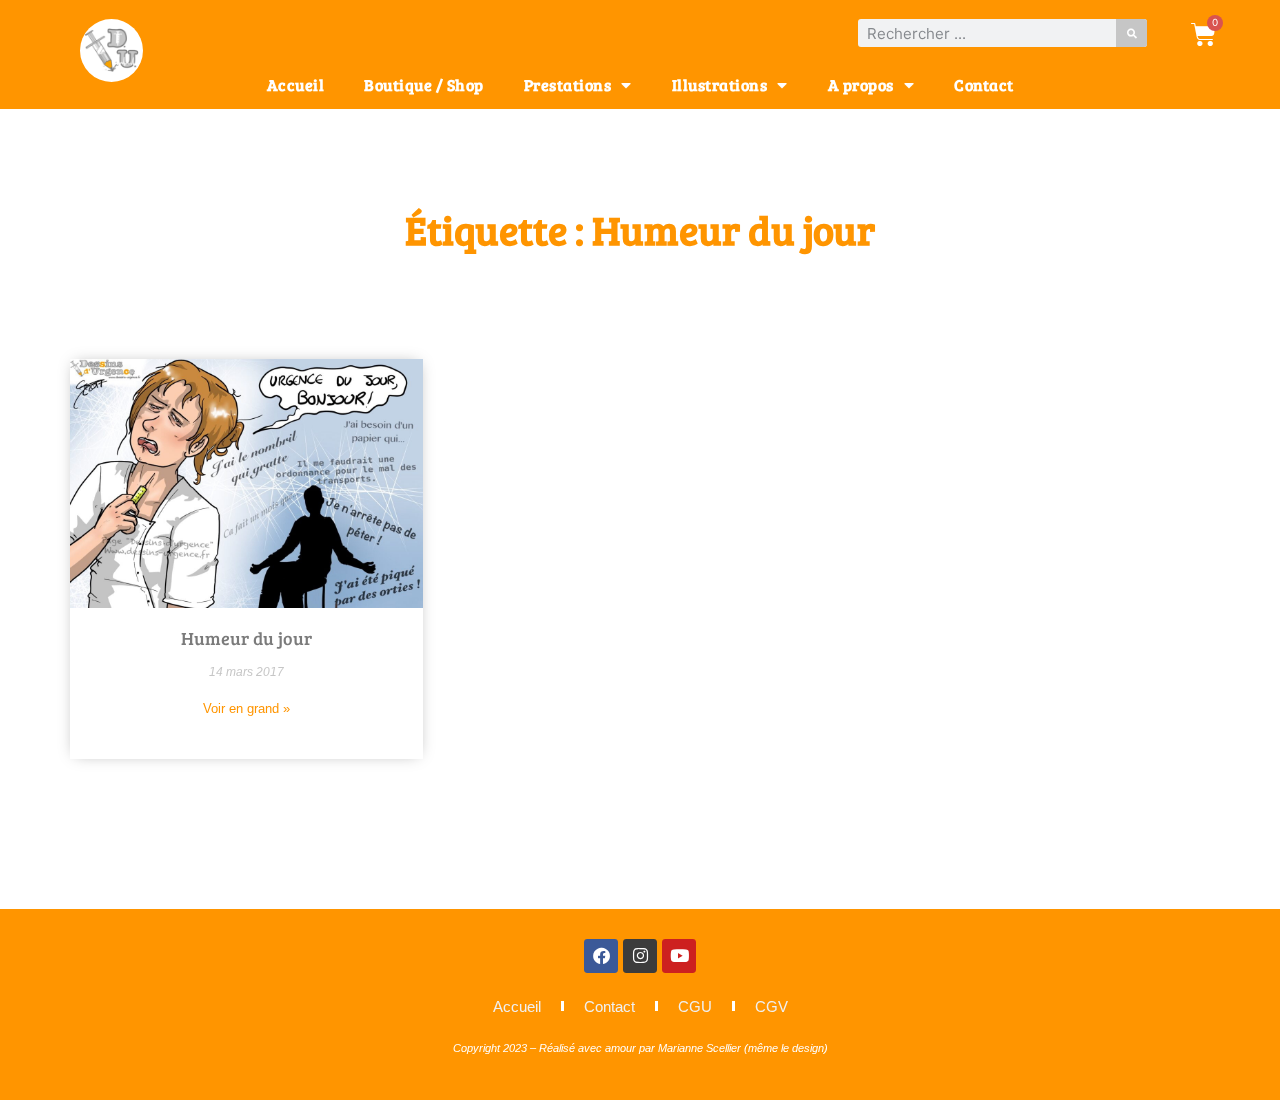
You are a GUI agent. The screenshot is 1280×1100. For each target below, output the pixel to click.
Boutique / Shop (424, 84)
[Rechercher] (1131, 33)
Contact (984, 84)
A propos (861, 84)
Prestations (568, 84)
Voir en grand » (246, 708)
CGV (771, 1006)
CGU (695, 1006)
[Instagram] (640, 956)
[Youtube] (679, 956)
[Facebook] (601, 956)
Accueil (296, 84)
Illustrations (720, 84)
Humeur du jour (246, 638)
